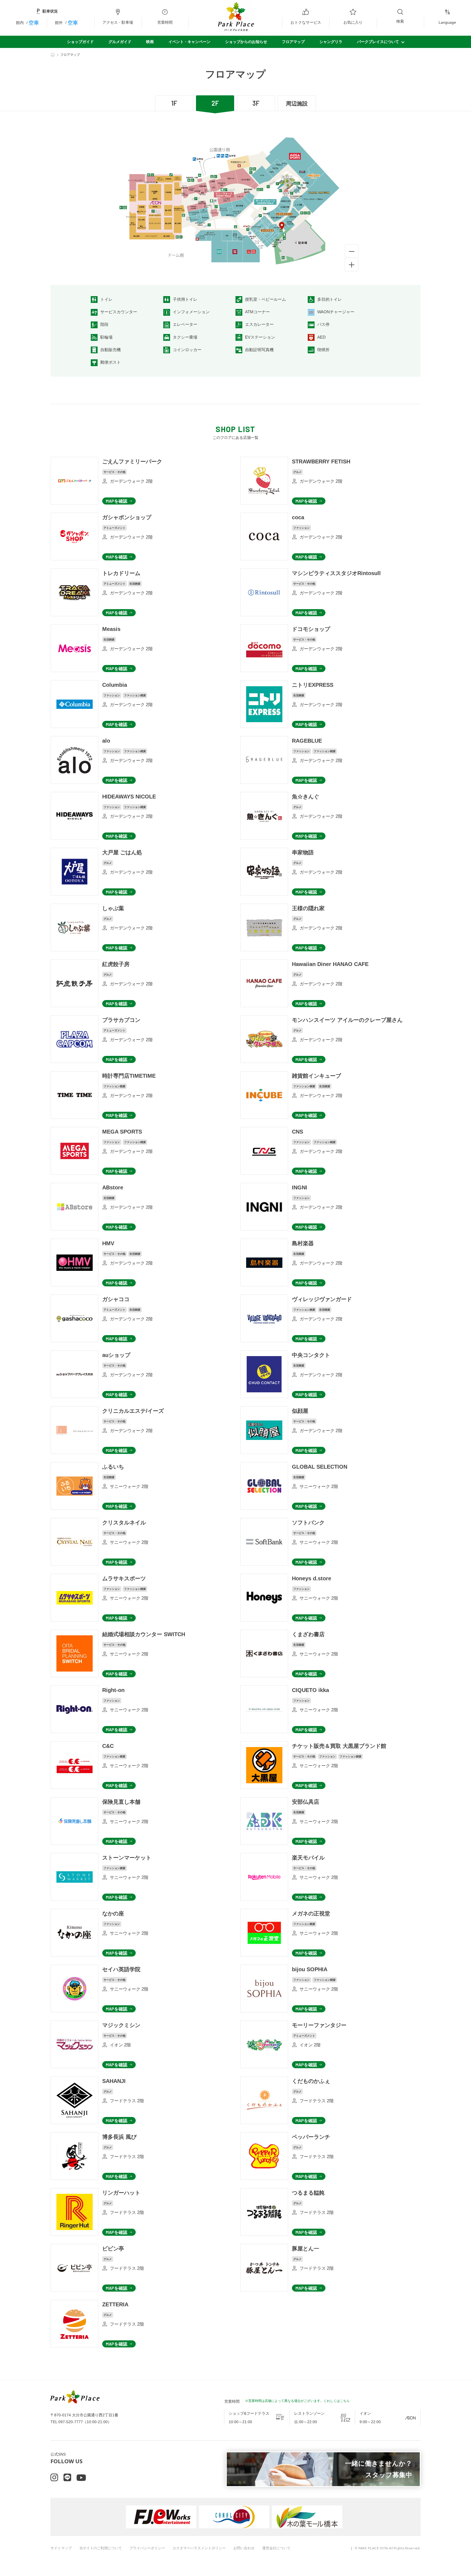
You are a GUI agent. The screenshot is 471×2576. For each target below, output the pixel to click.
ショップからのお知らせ (246, 42)
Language (447, 22)
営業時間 (165, 22)
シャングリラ (331, 42)
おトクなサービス (306, 22)
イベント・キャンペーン (189, 42)
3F (256, 103)
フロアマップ (293, 42)
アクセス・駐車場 (118, 22)
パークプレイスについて (378, 42)
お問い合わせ (244, 2548)
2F (215, 103)
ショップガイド (80, 42)
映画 (150, 42)
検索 (400, 21)
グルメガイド (120, 42)
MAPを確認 (117, 501)
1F (174, 103)
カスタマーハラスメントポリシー (199, 2548)
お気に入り (353, 22)
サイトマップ (61, 2548)
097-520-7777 (71, 2422)
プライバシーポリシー (147, 2548)
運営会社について (276, 2548)
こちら (345, 2401)
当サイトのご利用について (101, 2548)
